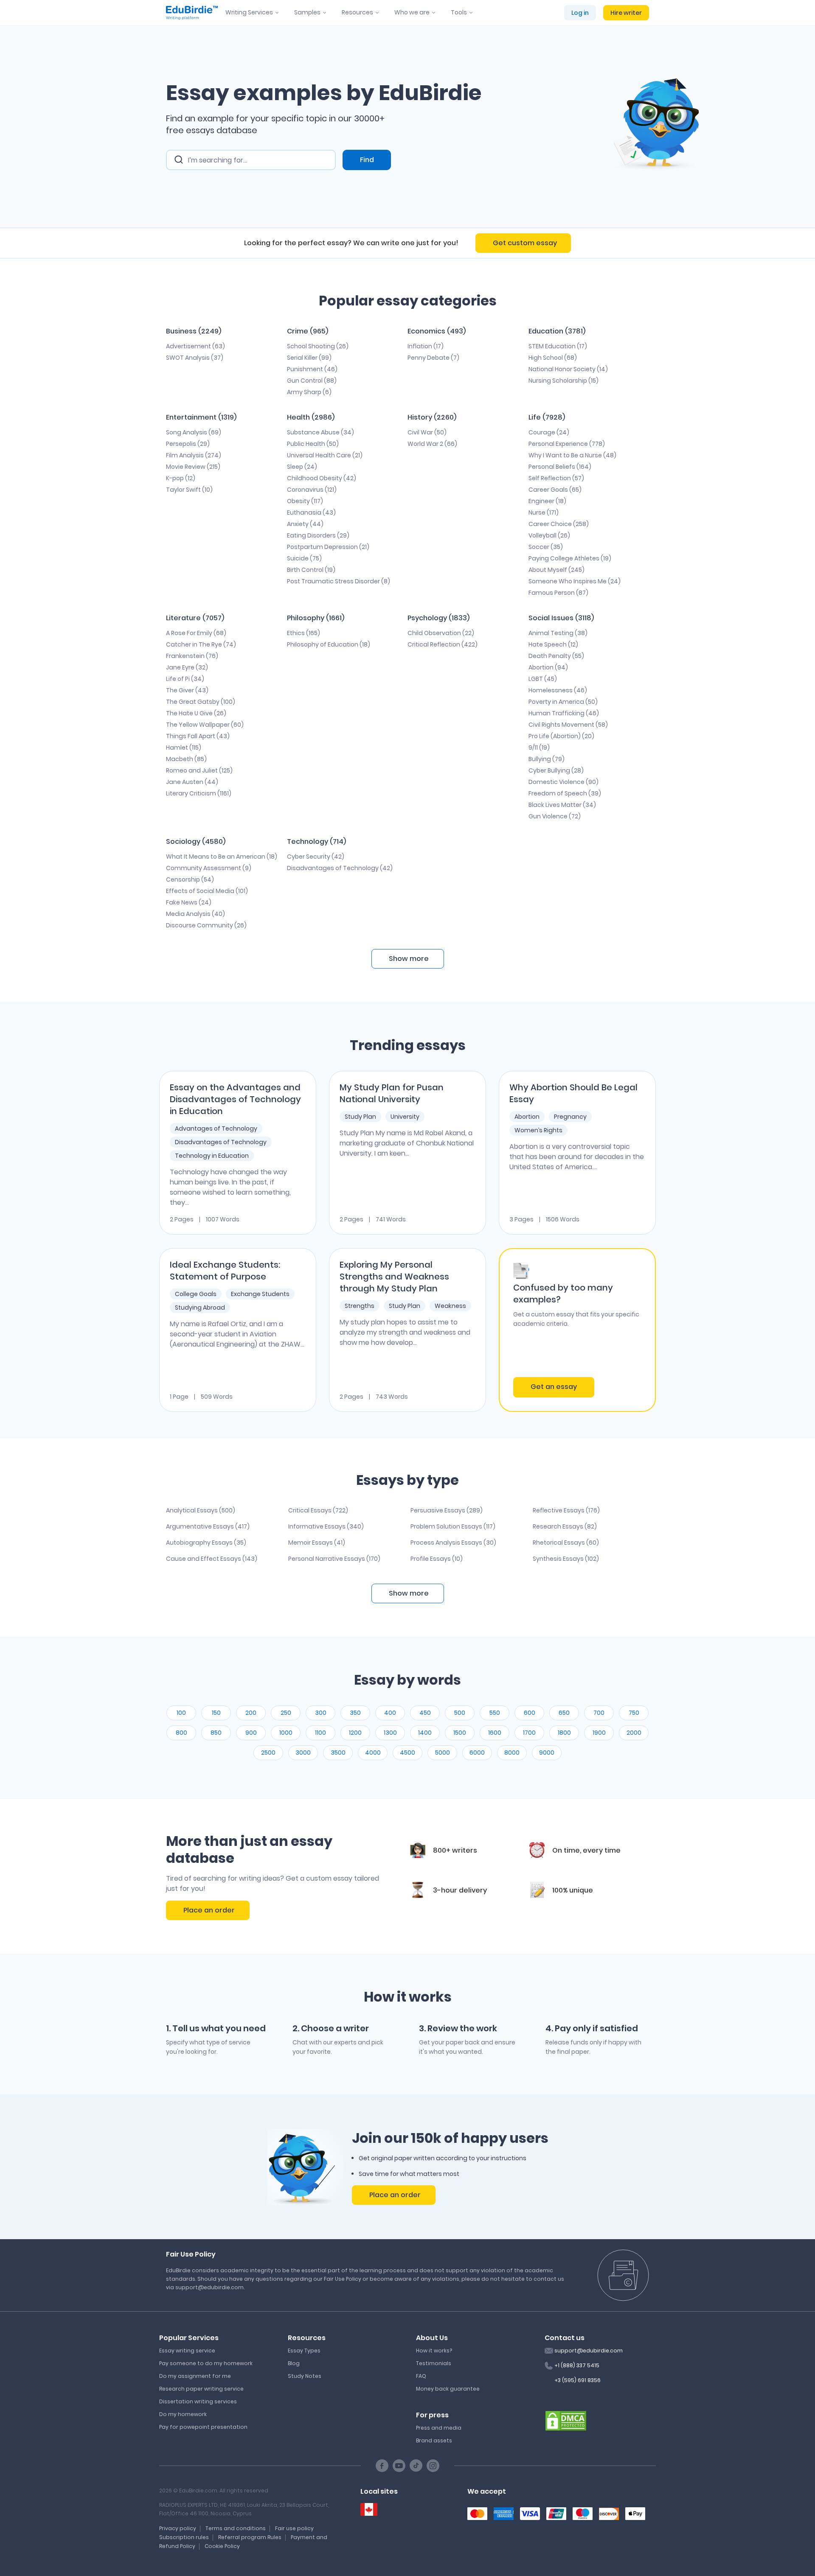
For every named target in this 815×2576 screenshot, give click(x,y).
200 (251, 1713)
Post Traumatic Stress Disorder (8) (339, 581)
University (405, 1117)
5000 (443, 1753)
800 (181, 1733)
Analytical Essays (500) (201, 1510)
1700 (529, 1733)
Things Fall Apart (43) (198, 736)
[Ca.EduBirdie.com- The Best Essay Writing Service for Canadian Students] (369, 2510)
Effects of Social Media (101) (207, 891)
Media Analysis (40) (195, 914)
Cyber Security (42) (316, 857)
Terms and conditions (236, 2528)
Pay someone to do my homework (206, 2363)
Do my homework (183, 2414)
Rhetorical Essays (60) (566, 1543)
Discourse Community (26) (206, 925)
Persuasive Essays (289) (447, 1510)
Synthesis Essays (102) (566, 1559)
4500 (407, 1753)
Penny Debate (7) (433, 358)
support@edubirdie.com (589, 2351)
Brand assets (434, 2440)
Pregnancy (570, 1117)
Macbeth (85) (186, 759)
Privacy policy (178, 2528)
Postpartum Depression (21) (328, 547)
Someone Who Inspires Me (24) (575, 581)
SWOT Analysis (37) (195, 358)
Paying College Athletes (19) (570, 558)
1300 (390, 1733)
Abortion (527, 1117)
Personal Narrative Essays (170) (334, 1559)
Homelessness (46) (558, 690)
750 (634, 1713)
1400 (425, 1733)
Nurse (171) (544, 512)
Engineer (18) (547, 501)
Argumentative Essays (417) (208, 1526)
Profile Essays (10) (437, 1559)
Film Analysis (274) (194, 455)
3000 (303, 1753)
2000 (634, 1733)
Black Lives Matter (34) (562, 805)
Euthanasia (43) (311, 512)
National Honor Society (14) (568, 369)
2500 (268, 1753)
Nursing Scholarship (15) (563, 381)
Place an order (209, 1910)
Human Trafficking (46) (564, 713)
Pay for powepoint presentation (203, 2427)
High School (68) (553, 358)
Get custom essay (525, 243)
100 (181, 1713)
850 (216, 1733)
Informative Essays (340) (326, 1526)
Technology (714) (316, 841)
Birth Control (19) (311, 570)
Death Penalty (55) (556, 656)
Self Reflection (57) (556, 478)
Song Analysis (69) (194, 432)
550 (495, 1713)
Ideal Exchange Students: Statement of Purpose (225, 1271)
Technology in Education (212, 1156)
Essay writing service (187, 2351)
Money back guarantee (448, 2389)
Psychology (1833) (438, 618)
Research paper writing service (201, 2389)
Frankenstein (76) (192, 656)
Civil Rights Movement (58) (568, 725)
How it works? (434, 2351)
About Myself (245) (556, 570)
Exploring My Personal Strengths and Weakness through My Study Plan (394, 1277)
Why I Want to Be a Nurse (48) (572, 455)
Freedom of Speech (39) (565, 793)
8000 (512, 1753)
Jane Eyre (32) (187, 667)
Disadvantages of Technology (221, 1142)
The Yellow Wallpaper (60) (205, 725)
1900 (599, 1733)
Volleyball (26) (549, 535)
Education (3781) (557, 331)
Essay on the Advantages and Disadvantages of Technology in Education (235, 1099)
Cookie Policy (222, 2546)
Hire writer (626, 13)
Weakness (450, 1306)
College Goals (196, 1294)
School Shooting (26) (318, 346)
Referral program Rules (250, 2537)
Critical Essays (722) (318, 1510)
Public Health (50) (313, 444)
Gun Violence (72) (555, 816)
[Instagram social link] (433, 2466)
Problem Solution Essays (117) (453, 1526)
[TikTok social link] (416, 2466)
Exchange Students (260, 1294)
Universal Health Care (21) (325, 455)
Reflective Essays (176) (566, 1510)
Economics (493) (437, 331)
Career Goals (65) (555, 490)
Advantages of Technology (216, 1128)
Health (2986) (311, 417)
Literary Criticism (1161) (199, 793)
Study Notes (305, 2376)
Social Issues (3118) (561, 618)
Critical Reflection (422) (443, 644)
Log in (580, 13)
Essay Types (304, 2351)
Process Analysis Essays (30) (453, 1543)
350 (355, 1713)
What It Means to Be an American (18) (222, 857)
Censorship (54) (190, 879)
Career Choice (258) (559, 524)
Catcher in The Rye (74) (201, 644)
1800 (564, 1733)
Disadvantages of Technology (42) (340, 868)
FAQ (421, 2376)
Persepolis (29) (188, 444)
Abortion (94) (548, 667)
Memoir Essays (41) (317, 1543)
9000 (547, 1753)
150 (216, 1713)
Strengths (360, 1306)
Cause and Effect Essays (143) (212, 1559)
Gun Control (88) (312, 381)
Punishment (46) (312, 369)
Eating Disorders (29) (318, 535)
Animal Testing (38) (558, 633)
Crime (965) (308, 331)
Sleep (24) (302, 467)
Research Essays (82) (565, 1526)
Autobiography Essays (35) (206, 1543)
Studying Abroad (200, 1308)
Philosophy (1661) (316, 618)
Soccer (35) (546, 547)
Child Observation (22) (441, 633)
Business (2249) (194, 331)
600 (530, 1713)
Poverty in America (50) (563, 702)
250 (286, 1713)
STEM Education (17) (558, 346)
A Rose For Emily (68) (196, 633)
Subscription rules (184, 2537)
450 (425, 1713)
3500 (338, 1753)
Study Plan (360, 1117)
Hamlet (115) (184, 748)
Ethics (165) (304, 633)
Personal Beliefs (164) (560, 467)
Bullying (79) (547, 759)
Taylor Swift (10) (189, 490)
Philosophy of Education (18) (329, 644)
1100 (320, 1733)
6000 (477, 1753)
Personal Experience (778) (567, 444)
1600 (495, 1733)
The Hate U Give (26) (196, 713)
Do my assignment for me (195, 2376)
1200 (355, 1733)
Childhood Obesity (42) (322, 478)
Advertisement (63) (195, 346)
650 (564, 1713)
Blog (294, 2363)
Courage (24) (549, 432)
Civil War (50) (427, 432)
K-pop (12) (181, 478)
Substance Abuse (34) (320, 432)
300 (321, 1713)
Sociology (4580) (196, 841)
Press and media (439, 2428)
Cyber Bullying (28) (556, 770)
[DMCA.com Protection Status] (566, 2420)
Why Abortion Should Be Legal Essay (573, 1093)
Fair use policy (294, 2528)
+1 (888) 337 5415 (577, 2365)
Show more (409, 1593)
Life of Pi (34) (185, 679)
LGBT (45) (543, 679)
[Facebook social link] (382, 2466)
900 (251, 1733)
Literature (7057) (195, 618)
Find (367, 160)
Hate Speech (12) (553, 644)
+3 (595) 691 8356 (578, 2380)
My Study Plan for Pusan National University (392, 1093)
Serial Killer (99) (309, 358)
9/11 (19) (539, 748)
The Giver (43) (187, 690)
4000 (373, 1753)
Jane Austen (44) (192, 782)
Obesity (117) (305, 501)
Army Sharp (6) (309, 392)
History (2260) (432, 417)
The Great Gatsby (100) (201, 702)
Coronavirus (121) (312, 490)
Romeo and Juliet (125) (199, 770)
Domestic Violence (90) (563, 782)
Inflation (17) (426, 346)
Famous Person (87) (558, 593)
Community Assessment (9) (209, 868)
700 (599, 1713)
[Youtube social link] (399, 2466)
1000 (286, 1733)
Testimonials (434, 2363)
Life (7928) (547, 417)
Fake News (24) (189, 902)
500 (460, 1713)
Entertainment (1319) (201, 417)
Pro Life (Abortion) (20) (561, 736)
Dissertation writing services (198, 2401)
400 (390, 1713)
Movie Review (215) (193, 467)
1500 (460, 1733)
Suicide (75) (304, 558)
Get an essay (554, 1387)
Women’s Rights (538, 1130)
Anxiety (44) (305, 524)
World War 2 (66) (432, 444)
